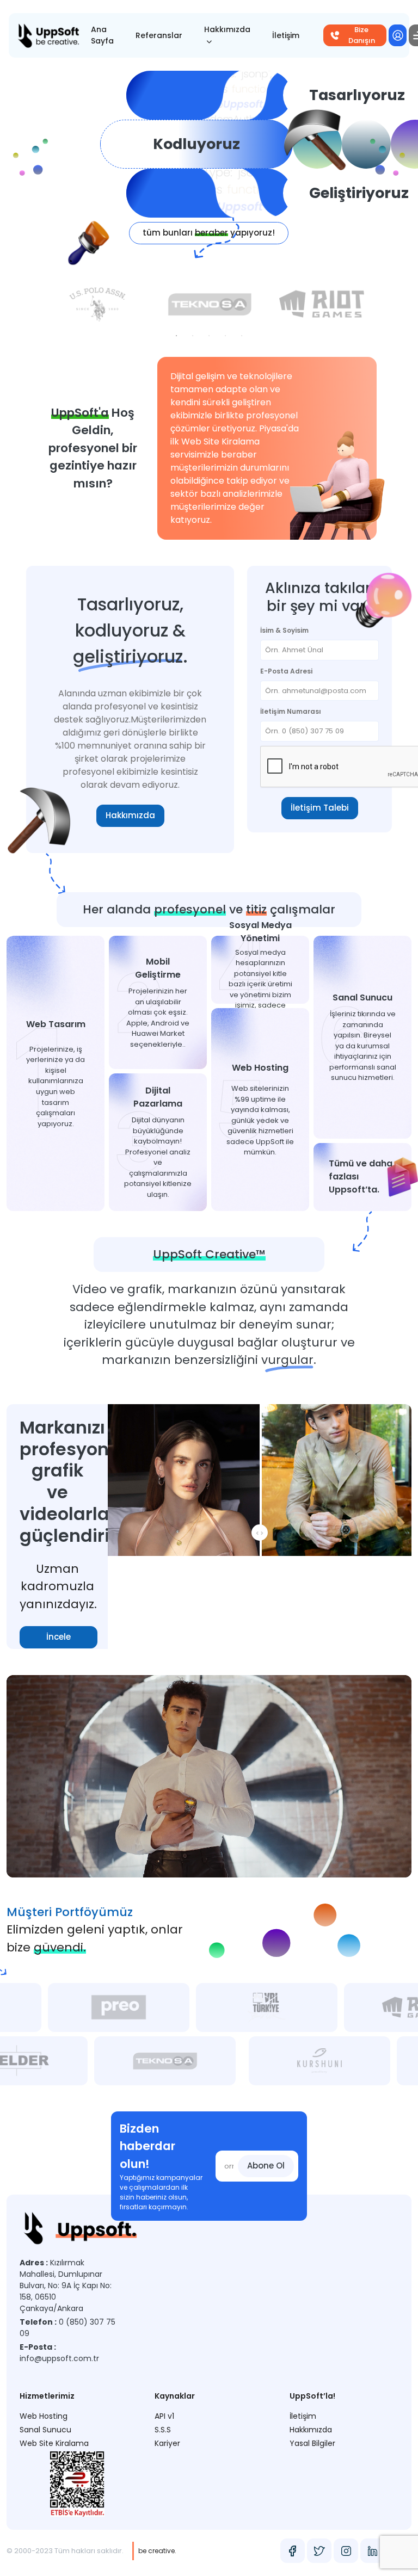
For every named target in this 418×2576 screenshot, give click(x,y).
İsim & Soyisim (284, 630)
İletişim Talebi (320, 808)
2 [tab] (193, 336)
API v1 (164, 2416)
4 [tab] (225, 336)
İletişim (286, 35)
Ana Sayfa (102, 35)
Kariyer (167, 2443)
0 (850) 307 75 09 (67, 2328)
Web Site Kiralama (54, 2443)
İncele (59, 1637)
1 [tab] (176, 336)
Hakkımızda (227, 29)
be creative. (157, 2551)
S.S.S (163, 2430)
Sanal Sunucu (45, 2430)
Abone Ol (266, 2166)
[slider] (379, 1863)
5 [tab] (242, 336)
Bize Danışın (362, 35)
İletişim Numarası (291, 711)
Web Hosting (44, 2416)
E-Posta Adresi (286, 671)
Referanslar (159, 35)
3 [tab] (209, 336)
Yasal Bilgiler (312, 2443)
